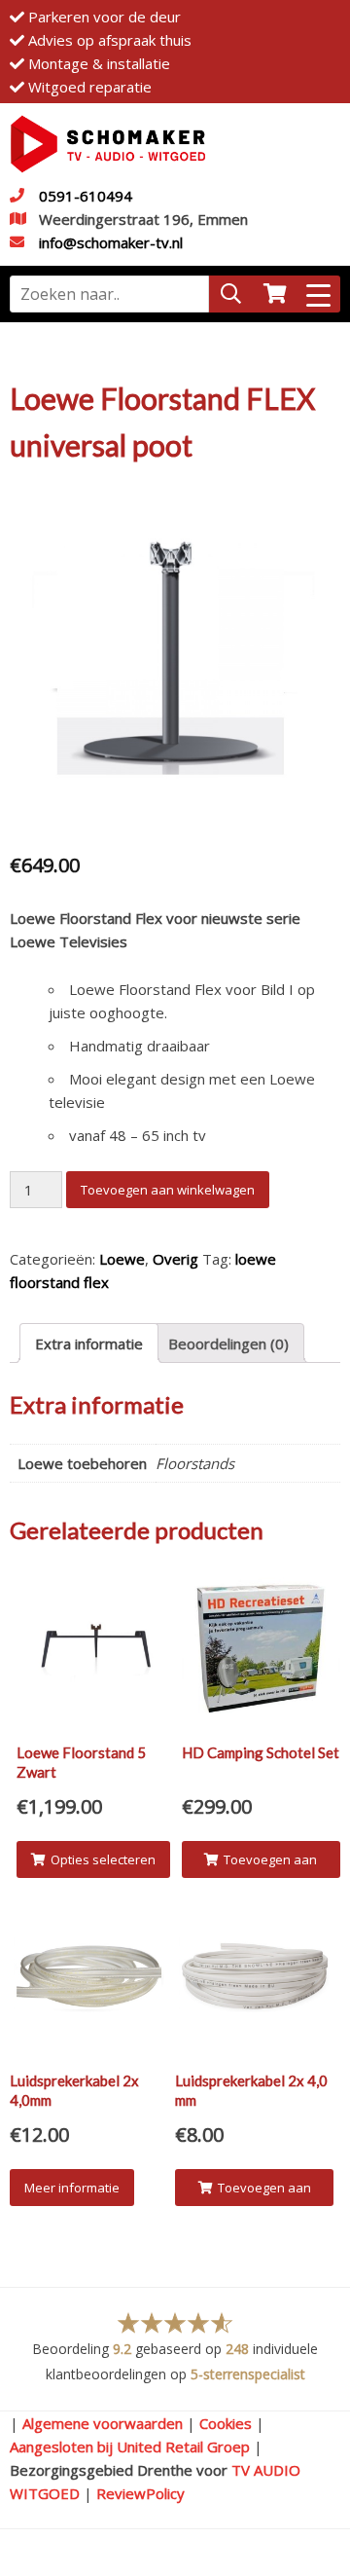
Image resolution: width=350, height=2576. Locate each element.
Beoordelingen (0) (228, 1343)
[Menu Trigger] (318, 294)
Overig (175, 1259)
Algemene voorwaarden (103, 2423)
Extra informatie (89, 1343)
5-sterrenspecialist (248, 2374)
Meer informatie (72, 2188)
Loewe (122, 1259)
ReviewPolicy (140, 2493)
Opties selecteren (103, 1859)
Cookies (226, 2423)
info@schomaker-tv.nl (111, 242)
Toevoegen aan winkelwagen (168, 1190)
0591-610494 (86, 196)
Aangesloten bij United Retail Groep (130, 2447)
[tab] (89, 1343)
